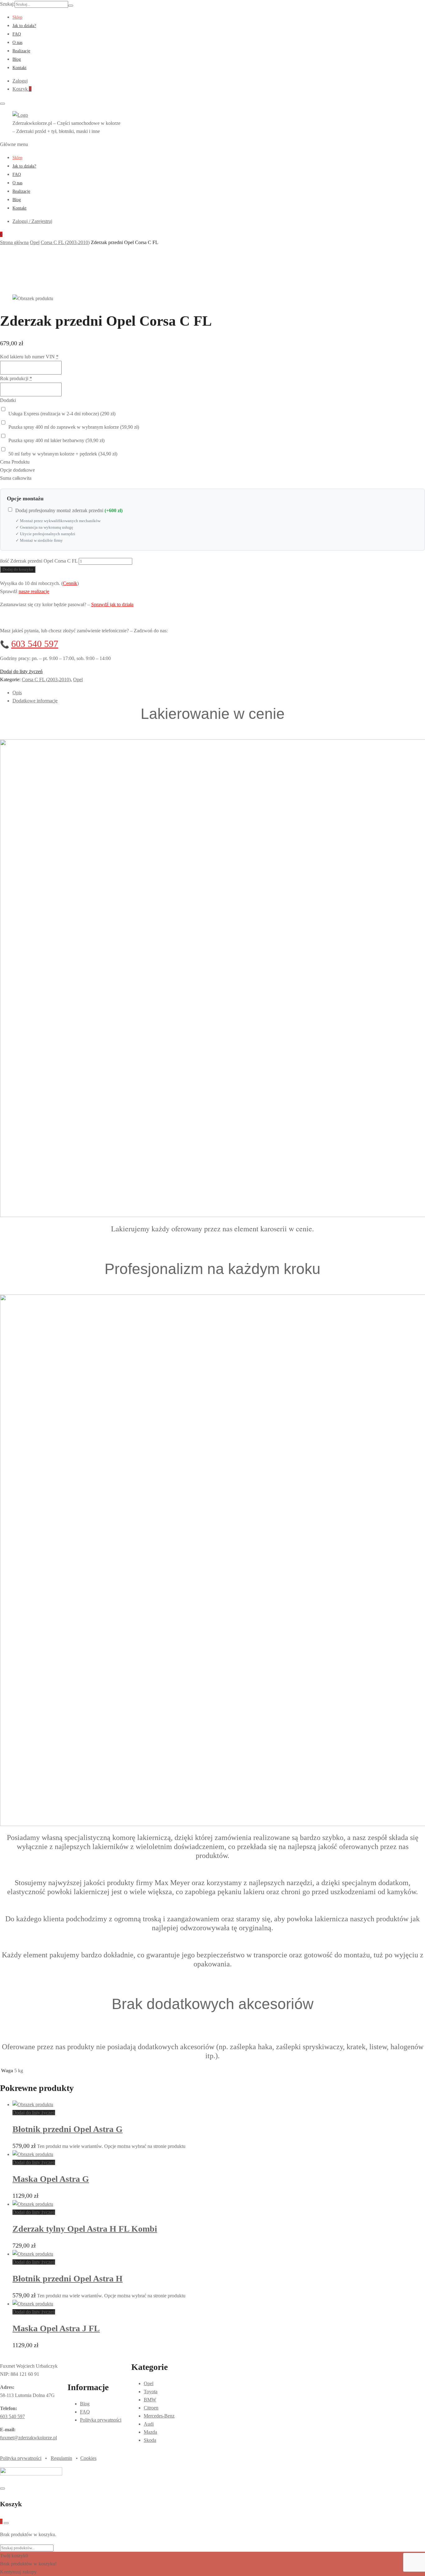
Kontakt (19, 68)
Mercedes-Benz (159, 2416)
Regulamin (61, 2458)
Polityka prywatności (101, 2420)
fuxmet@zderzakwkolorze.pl (28, 2438)
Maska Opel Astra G (51, 2179)
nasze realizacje (34, 591)
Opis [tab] (17, 693)
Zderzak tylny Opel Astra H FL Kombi (85, 2229)
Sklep (17, 17)
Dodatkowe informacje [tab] (35, 701)
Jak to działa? (24, 26)
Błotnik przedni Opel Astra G (68, 2129)
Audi (149, 2424)
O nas (17, 42)
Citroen (151, 2408)
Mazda (150, 2432)
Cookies (88, 2458)
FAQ (17, 34)
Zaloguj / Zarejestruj (32, 221)
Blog (17, 59)
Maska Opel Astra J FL (56, 2328)
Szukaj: (7, 4)
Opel (78, 679)
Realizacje (21, 51)
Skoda (150, 2440)
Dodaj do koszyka (18, 569)
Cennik (70, 583)
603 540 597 (35, 644)
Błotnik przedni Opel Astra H (68, 2279)
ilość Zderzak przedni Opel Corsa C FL (39, 561)
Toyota (151, 2392)
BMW (150, 2400)
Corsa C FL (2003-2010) (46, 679)
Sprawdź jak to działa (112, 604)
